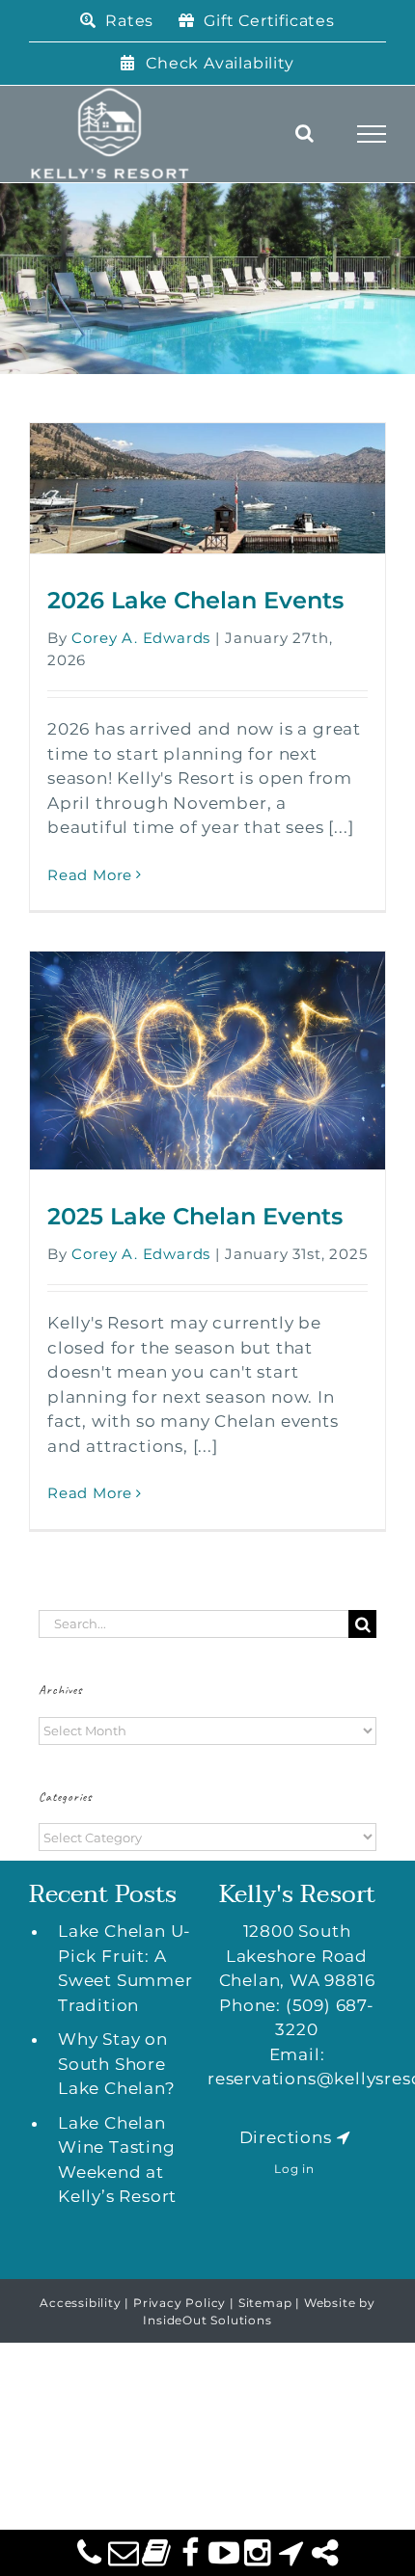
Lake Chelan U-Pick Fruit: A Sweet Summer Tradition (125, 1968)
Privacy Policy (180, 2303)
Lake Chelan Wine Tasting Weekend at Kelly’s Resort (117, 2160)
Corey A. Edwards (141, 638)
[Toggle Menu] (372, 134)
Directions (286, 2137)
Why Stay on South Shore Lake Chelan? (117, 2064)
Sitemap (265, 2303)
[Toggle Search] (305, 133)
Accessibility (80, 2303)
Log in (294, 2169)
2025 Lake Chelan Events (195, 1216)
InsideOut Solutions (207, 2320)
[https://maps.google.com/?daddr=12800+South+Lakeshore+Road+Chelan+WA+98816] (344, 2137)
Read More (90, 875)
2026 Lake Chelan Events (195, 600)
